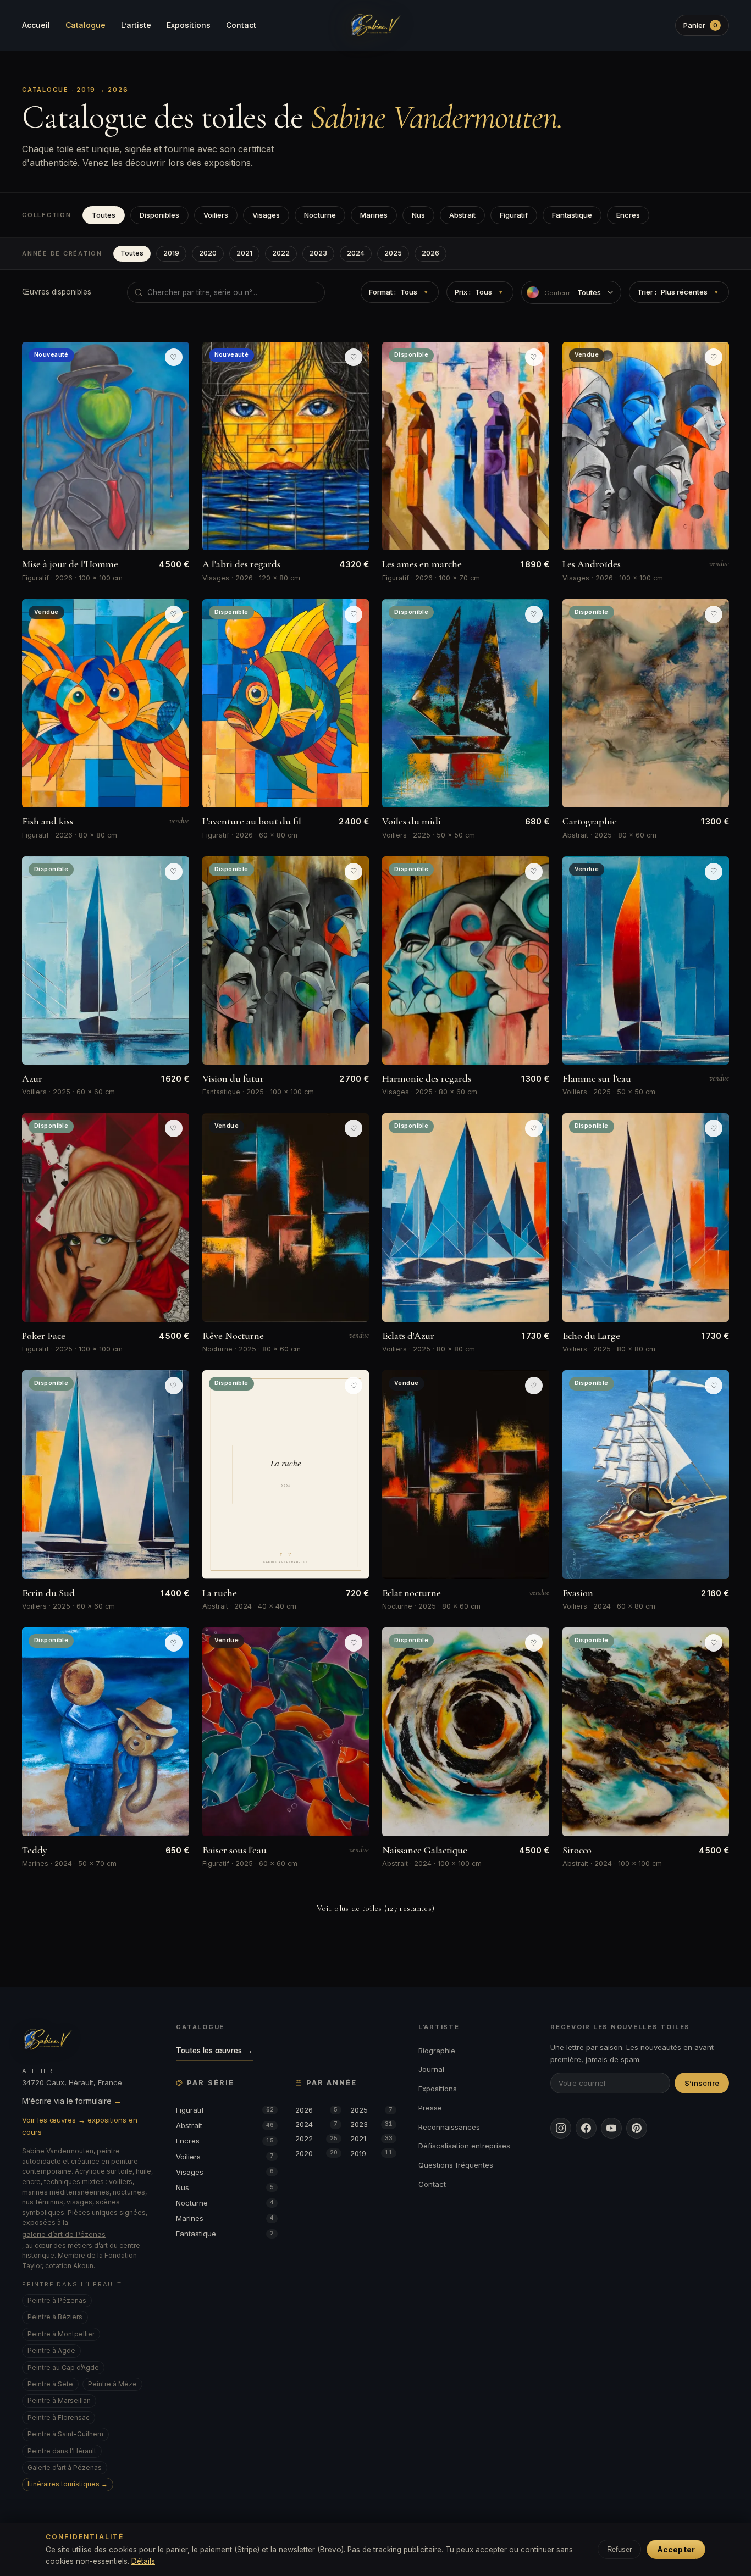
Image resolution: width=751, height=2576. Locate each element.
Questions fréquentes (456, 2165)
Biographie (437, 2051)
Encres (628, 215)
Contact (241, 25)
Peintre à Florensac (59, 2417)
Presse (430, 2108)
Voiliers (216, 215)
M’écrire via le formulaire (72, 2101)
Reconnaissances (449, 2127)
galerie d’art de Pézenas (64, 2234)
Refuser (619, 2549)
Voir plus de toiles (376, 1908)
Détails (143, 2561)
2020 (208, 253)
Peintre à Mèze (112, 2384)
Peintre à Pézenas (57, 2300)
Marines (374, 215)
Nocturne (320, 215)
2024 (356, 253)
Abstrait (462, 215)
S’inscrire (702, 2083)
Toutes (104, 215)
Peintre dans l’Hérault (62, 2451)
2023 (318, 253)
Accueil (36, 25)
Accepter (676, 2549)
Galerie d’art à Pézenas (65, 2467)
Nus (418, 215)
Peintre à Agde (51, 2350)
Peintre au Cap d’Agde (63, 2367)
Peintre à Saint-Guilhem (65, 2434)
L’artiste (136, 25)
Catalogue (85, 25)
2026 (430, 253)
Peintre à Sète (50, 2384)
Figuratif (514, 215)
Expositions (189, 25)
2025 (393, 253)
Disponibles (159, 215)
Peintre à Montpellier (61, 2334)
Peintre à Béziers (55, 2317)
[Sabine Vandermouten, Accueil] (375, 25)
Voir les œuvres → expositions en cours (80, 2126)
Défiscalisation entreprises (464, 2146)
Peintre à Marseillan (59, 2400)
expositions (227, 163)
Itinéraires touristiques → (68, 2484)
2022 (281, 253)
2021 (244, 253)
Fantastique (572, 215)
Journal (431, 2069)
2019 (171, 253)
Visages (266, 215)
